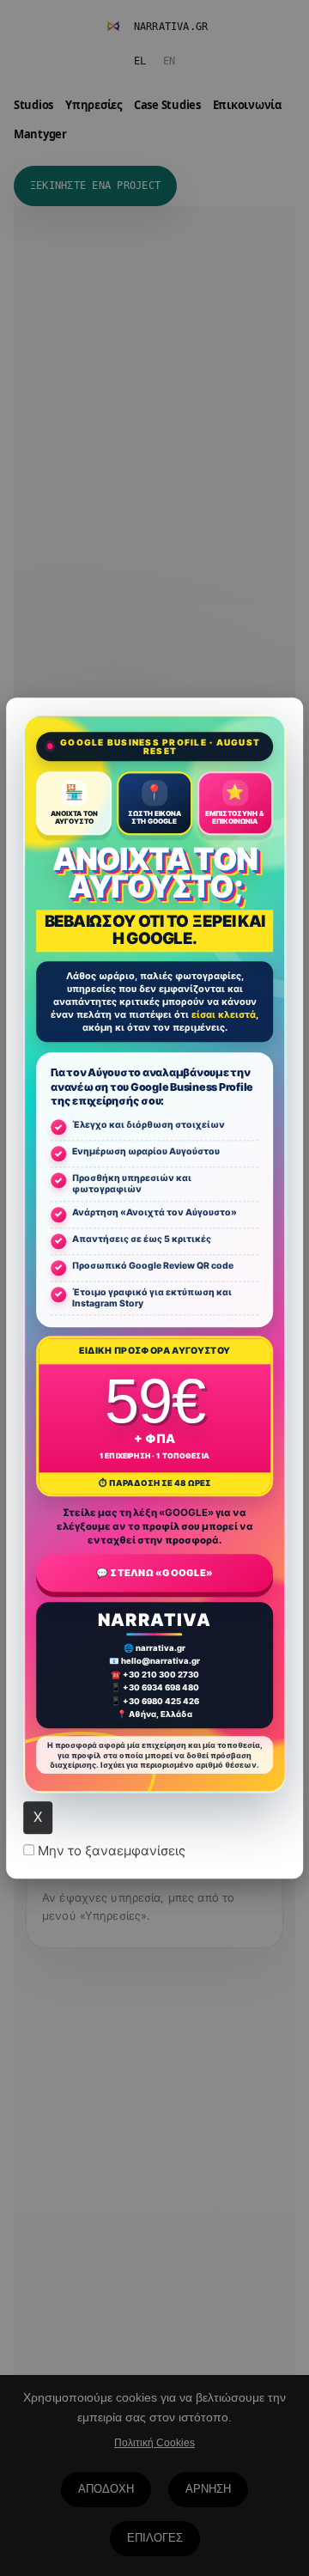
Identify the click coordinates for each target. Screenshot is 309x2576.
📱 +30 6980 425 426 (155, 1701)
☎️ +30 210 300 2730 (155, 1675)
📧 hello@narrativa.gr (154, 1662)
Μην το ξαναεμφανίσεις (110, 1851)
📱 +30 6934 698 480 (155, 1688)
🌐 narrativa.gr (154, 1648)
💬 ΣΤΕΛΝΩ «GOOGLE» (154, 1573)
